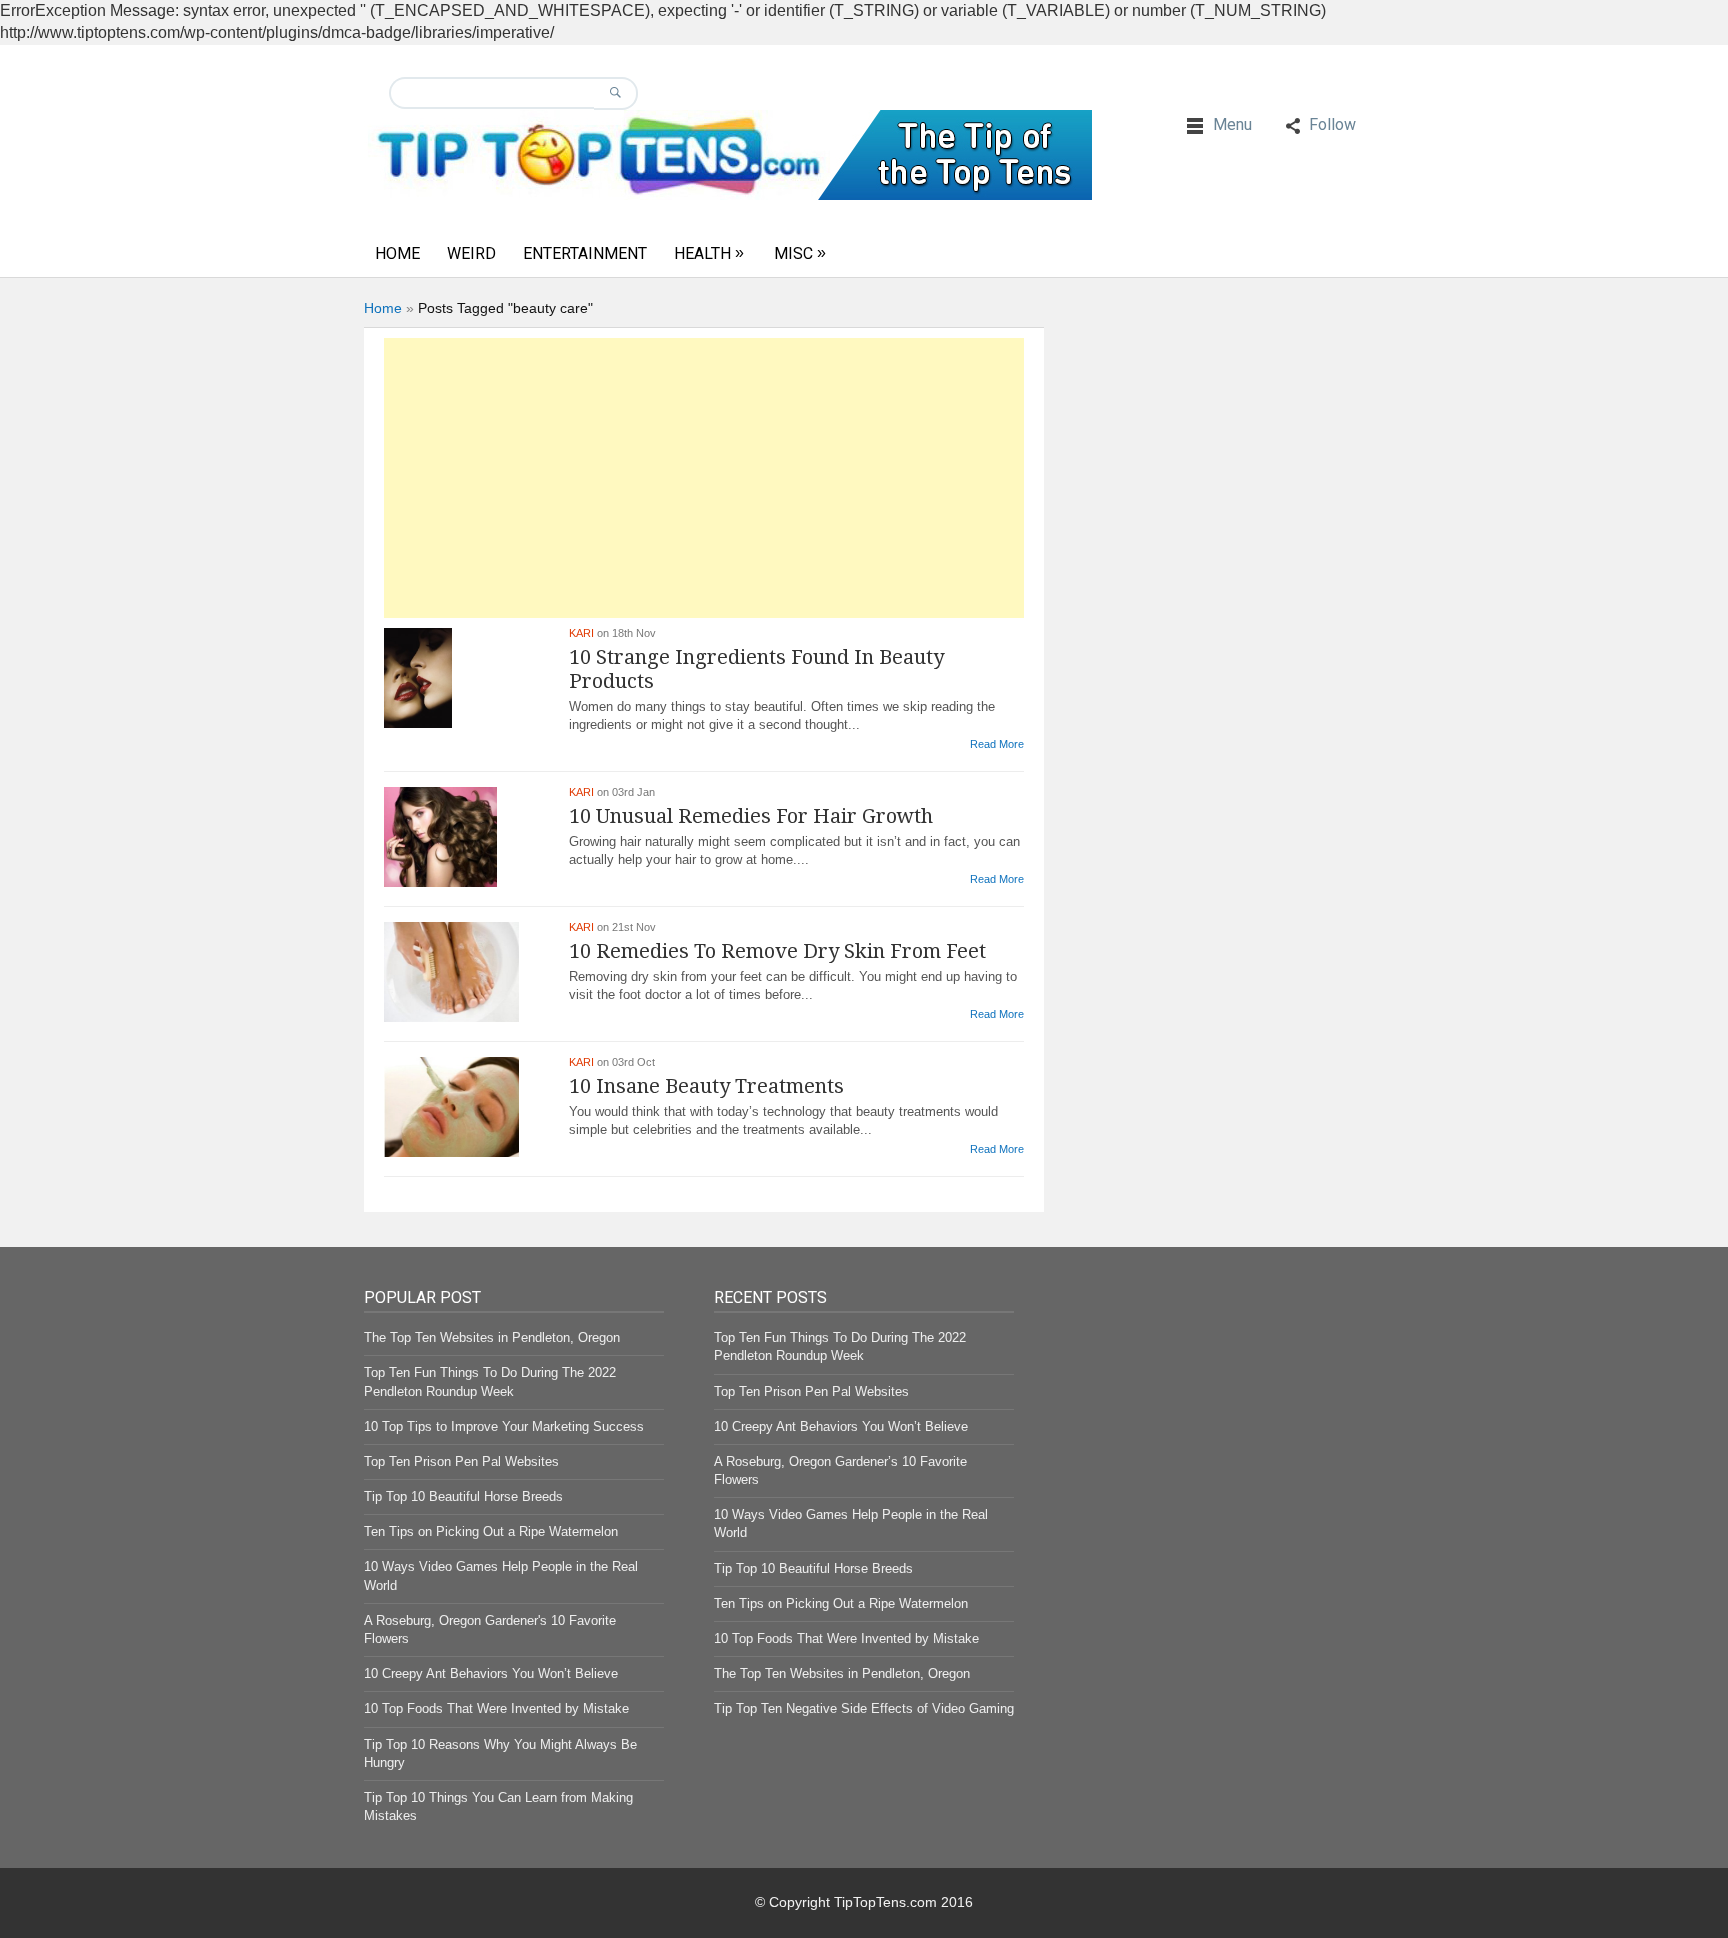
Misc (793, 253)
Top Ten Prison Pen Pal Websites (461, 1461)
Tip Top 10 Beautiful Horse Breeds (463, 1496)
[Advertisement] (704, 478)
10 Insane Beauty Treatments (706, 1086)
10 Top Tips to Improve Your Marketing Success (504, 1426)
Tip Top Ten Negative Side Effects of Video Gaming (864, 1708)
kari (581, 633)
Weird (471, 253)
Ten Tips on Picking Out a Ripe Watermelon (491, 1531)
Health (702, 253)
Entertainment (585, 253)
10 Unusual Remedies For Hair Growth (751, 816)
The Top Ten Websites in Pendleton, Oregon (492, 1337)
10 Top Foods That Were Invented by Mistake (496, 1708)
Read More (997, 744)
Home (397, 253)
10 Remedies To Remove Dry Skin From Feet (777, 951)
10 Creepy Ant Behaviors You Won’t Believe (491, 1673)
